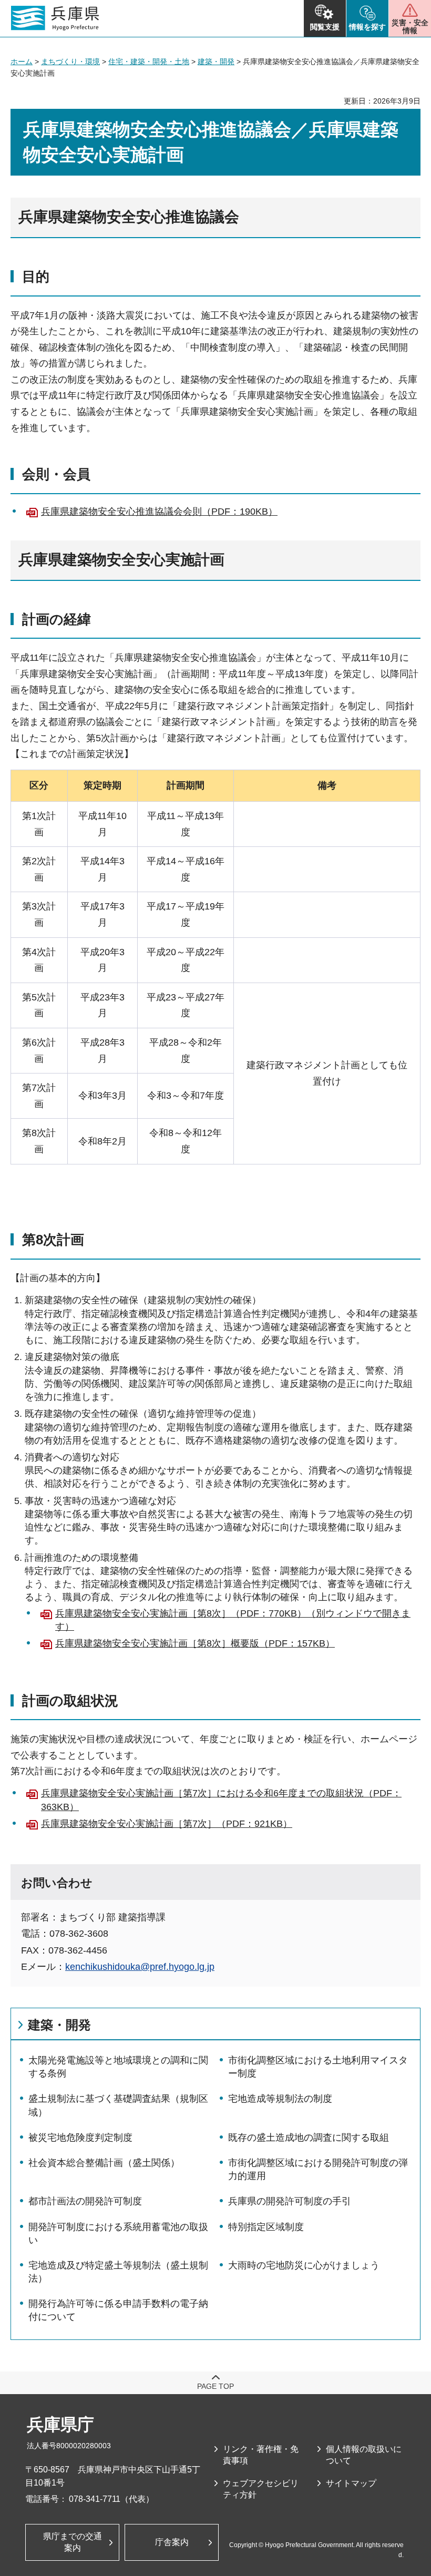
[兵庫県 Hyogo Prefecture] (55, 18)
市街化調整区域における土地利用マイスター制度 (318, 2067)
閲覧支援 (325, 27)
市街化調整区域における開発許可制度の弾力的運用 (318, 2169)
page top (215, 2386)
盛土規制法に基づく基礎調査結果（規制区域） (118, 2105)
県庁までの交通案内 (73, 2542)
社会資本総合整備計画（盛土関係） (104, 2163)
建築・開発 (216, 62)
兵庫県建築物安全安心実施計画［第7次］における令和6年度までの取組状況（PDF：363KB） (221, 1800)
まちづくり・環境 (70, 62)
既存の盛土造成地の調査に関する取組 (309, 2138)
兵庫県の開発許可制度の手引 (290, 2201)
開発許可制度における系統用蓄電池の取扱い (118, 2233)
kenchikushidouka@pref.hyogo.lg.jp (140, 1967)
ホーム (22, 62)
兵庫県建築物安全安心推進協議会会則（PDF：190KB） (159, 512)
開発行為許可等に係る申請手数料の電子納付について (118, 2310)
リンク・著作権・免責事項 (261, 2455)
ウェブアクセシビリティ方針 (261, 2489)
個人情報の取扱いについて (364, 2455)
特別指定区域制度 (266, 2227)
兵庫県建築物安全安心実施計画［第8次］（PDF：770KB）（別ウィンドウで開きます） (233, 1620)
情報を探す (367, 27)
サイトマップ (351, 2483)
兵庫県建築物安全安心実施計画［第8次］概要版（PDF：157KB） (195, 1643)
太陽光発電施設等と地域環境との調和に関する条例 (118, 2067)
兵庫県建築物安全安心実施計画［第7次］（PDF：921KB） (167, 1824)
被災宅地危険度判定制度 (80, 2138)
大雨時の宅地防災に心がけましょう (304, 2265)
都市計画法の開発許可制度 (85, 2201)
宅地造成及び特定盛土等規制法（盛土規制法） (118, 2272)
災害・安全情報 (410, 27)
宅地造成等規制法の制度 (280, 2099)
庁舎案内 (172, 2542)
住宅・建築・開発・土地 (149, 62)
